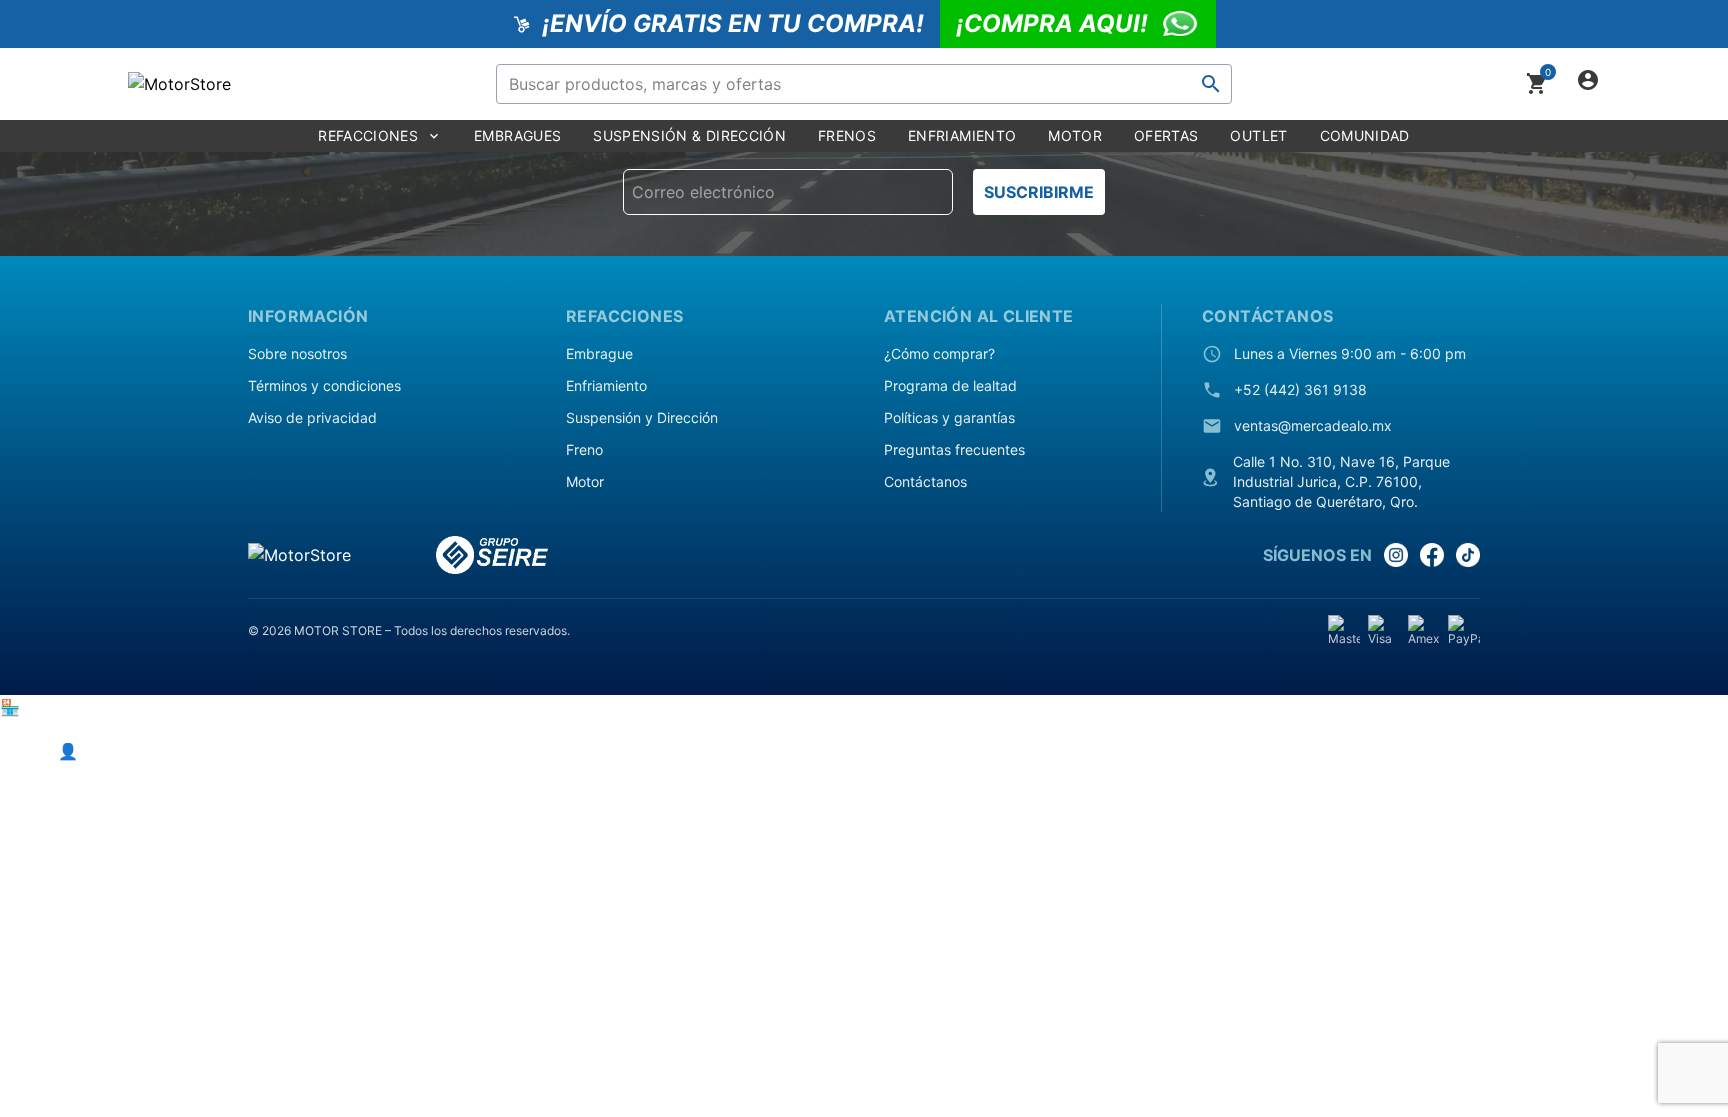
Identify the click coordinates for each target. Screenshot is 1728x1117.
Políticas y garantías (949, 417)
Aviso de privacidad (312, 417)
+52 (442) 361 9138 (1300, 389)
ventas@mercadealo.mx (1313, 425)
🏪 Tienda (38, 707)
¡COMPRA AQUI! (1052, 23)
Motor (585, 481)
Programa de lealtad (950, 385)
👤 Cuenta (97, 751)
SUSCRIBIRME (1039, 192)
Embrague (599, 353)
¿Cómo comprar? (939, 353)
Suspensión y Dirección (642, 417)
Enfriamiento (606, 385)
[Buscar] (1211, 84)
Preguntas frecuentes (954, 449)
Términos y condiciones (324, 385)
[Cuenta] (1588, 84)
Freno (584, 449)
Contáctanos (925, 481)
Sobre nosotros (297, 353)
